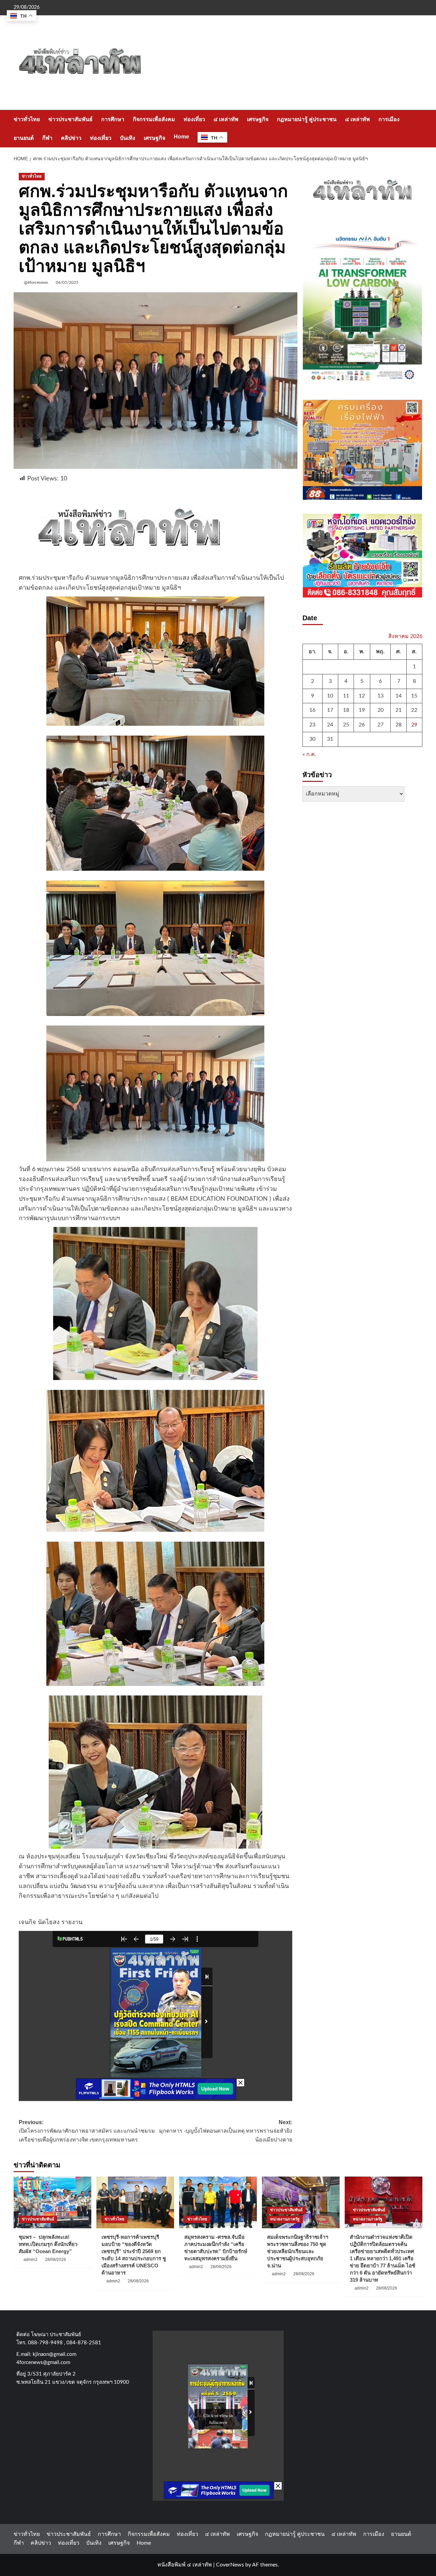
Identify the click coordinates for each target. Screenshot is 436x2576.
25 (346, 725)
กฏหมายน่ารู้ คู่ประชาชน (307, 119)
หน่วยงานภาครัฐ (285, 2219)
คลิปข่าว (71, 138)
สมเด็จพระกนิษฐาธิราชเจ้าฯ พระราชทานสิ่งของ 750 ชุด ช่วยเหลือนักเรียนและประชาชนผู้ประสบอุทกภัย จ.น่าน (298, 2251)
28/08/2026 (56, 2260)
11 (346, 696)
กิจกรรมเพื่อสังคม (154, 119)
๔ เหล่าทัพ (226, 119)
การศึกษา (113, 119)
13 (380, 696)
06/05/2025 (67, 282)
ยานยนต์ (24, 138)
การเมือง (389, 119)
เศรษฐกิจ (258, 119)
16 (312, 710)
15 (414, 696)
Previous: (87, 2131)
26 (362, 725)
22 (414, 710)
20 (380, 710)
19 (362, 710)
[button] (418, 128)
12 (362, 696)
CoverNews (230, 2565)
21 (399, 710)
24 (330, 725)
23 (312, 725)
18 (346, 710)
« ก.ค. (309, 755)
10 (330, 696)
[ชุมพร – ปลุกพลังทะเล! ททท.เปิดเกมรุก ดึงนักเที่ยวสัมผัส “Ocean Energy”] (52, 2202)
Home (181, 137)
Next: (225, 2131)
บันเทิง (128, 138)
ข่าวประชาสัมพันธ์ (71, 119)
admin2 (30, 2260)
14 (399, 696)
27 (380, 725)
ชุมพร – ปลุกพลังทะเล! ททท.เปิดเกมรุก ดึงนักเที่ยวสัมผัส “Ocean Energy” (48, 2244)
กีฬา (47, 138)
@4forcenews (36, 282)
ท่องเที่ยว (194, 119)
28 (399, 725)
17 (330, 710)
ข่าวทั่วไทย (27, 119)
